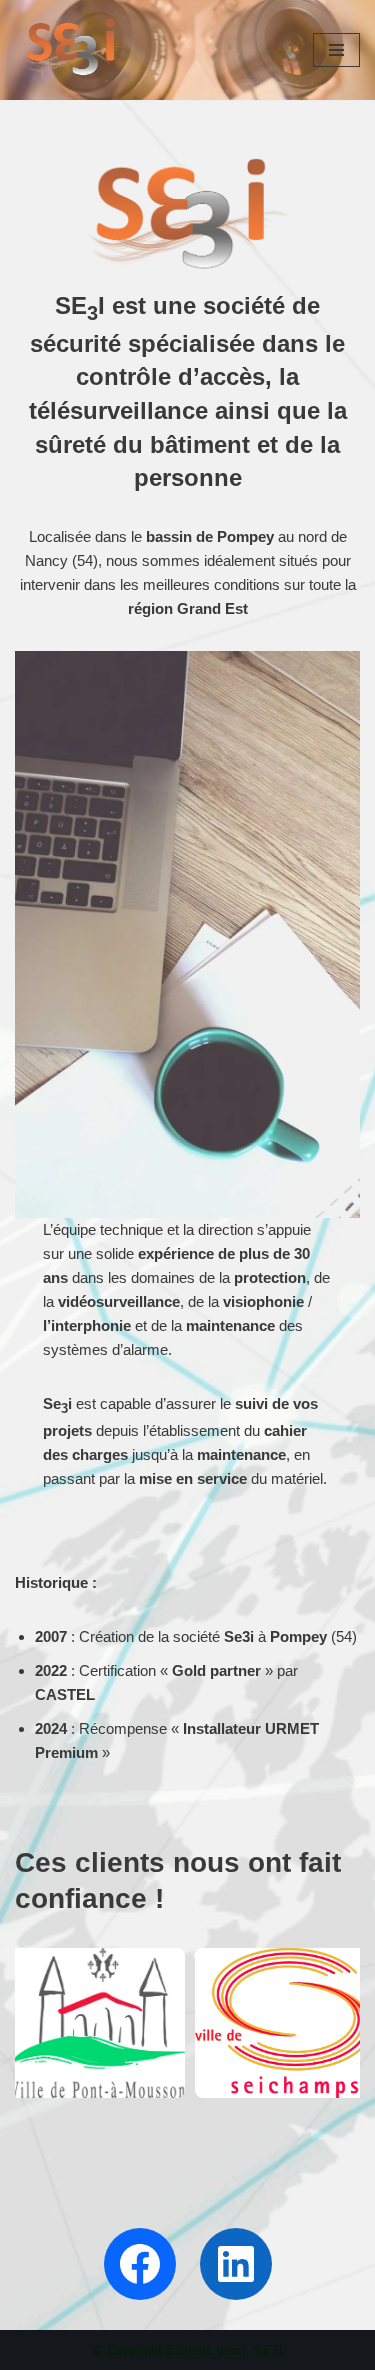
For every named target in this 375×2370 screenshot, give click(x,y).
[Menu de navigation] (336, 50)
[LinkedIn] (236, 2264)
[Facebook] (140, 2264)
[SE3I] (75, 50)
